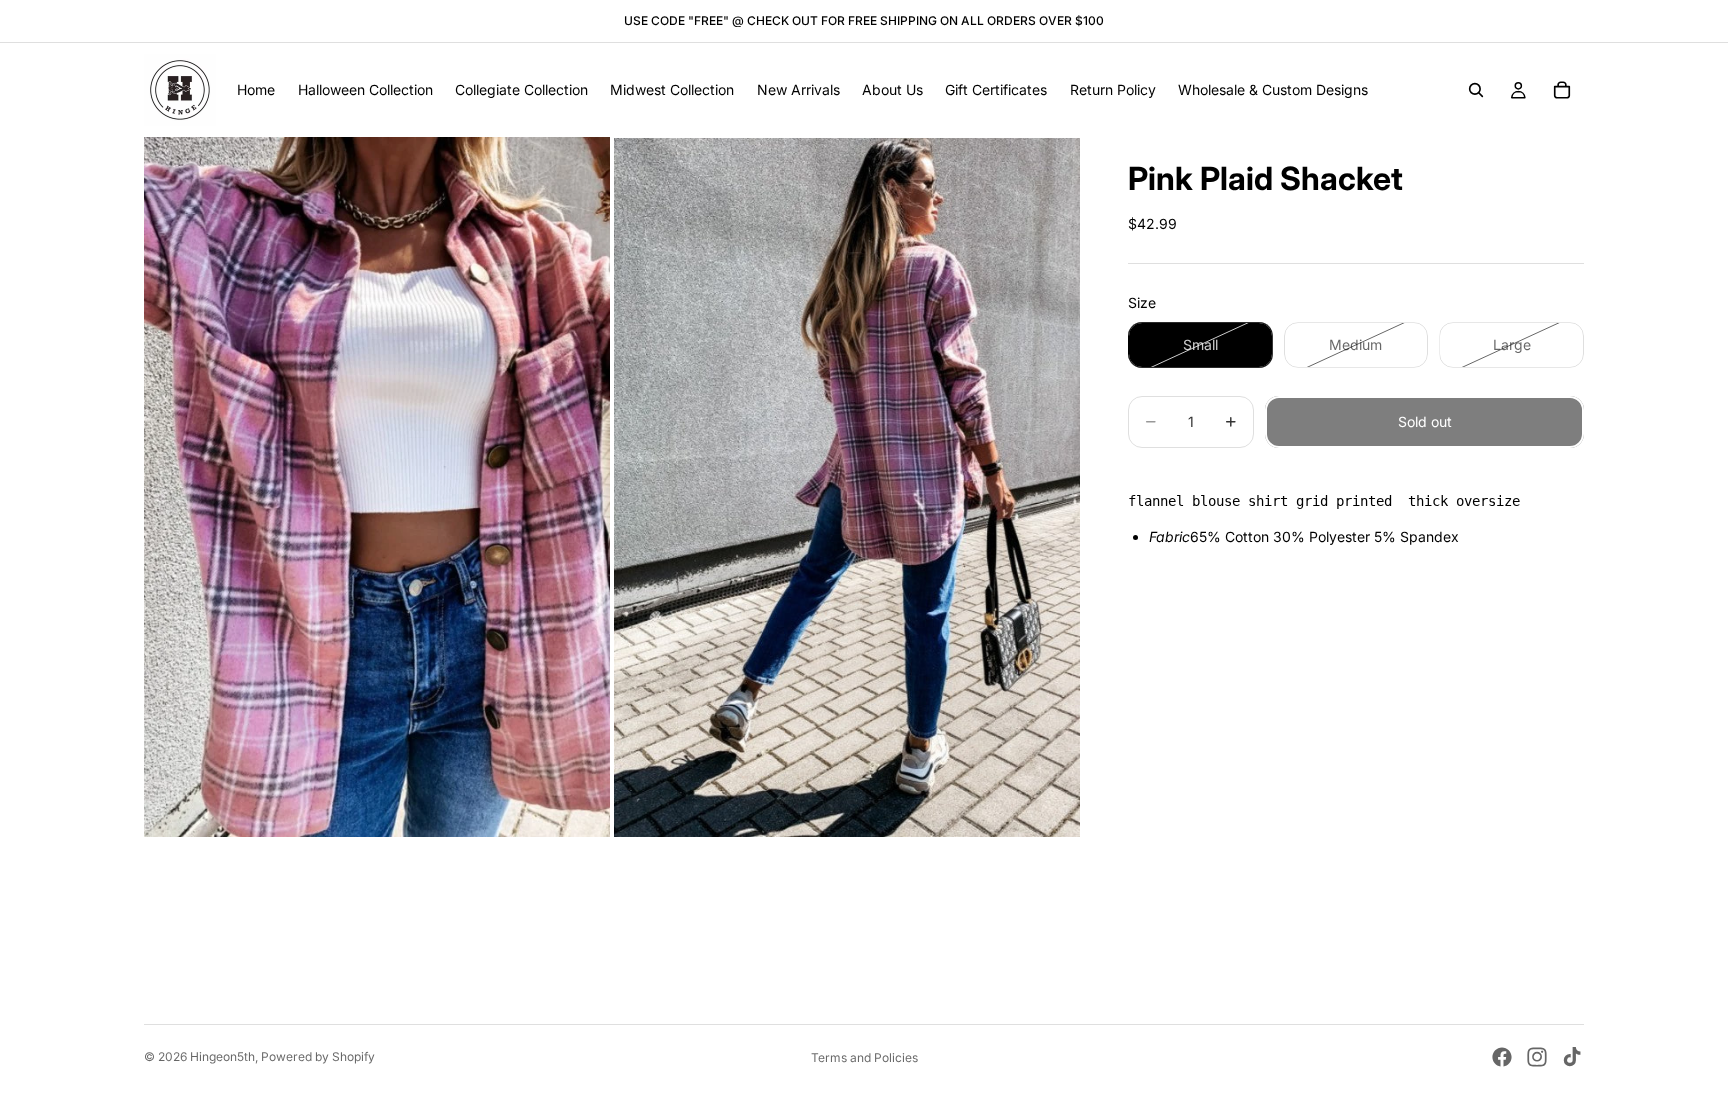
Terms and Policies (864, 1057)
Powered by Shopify (318, 1056)
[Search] (1476, 90)
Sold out (1425, 421)
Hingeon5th (222, 1056)
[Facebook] (1502, 1057)
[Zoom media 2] (847, 486)
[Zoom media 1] (377, 486)
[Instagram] (1537, 1057)
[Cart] (1562, 90)
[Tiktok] (1572, 1057)
